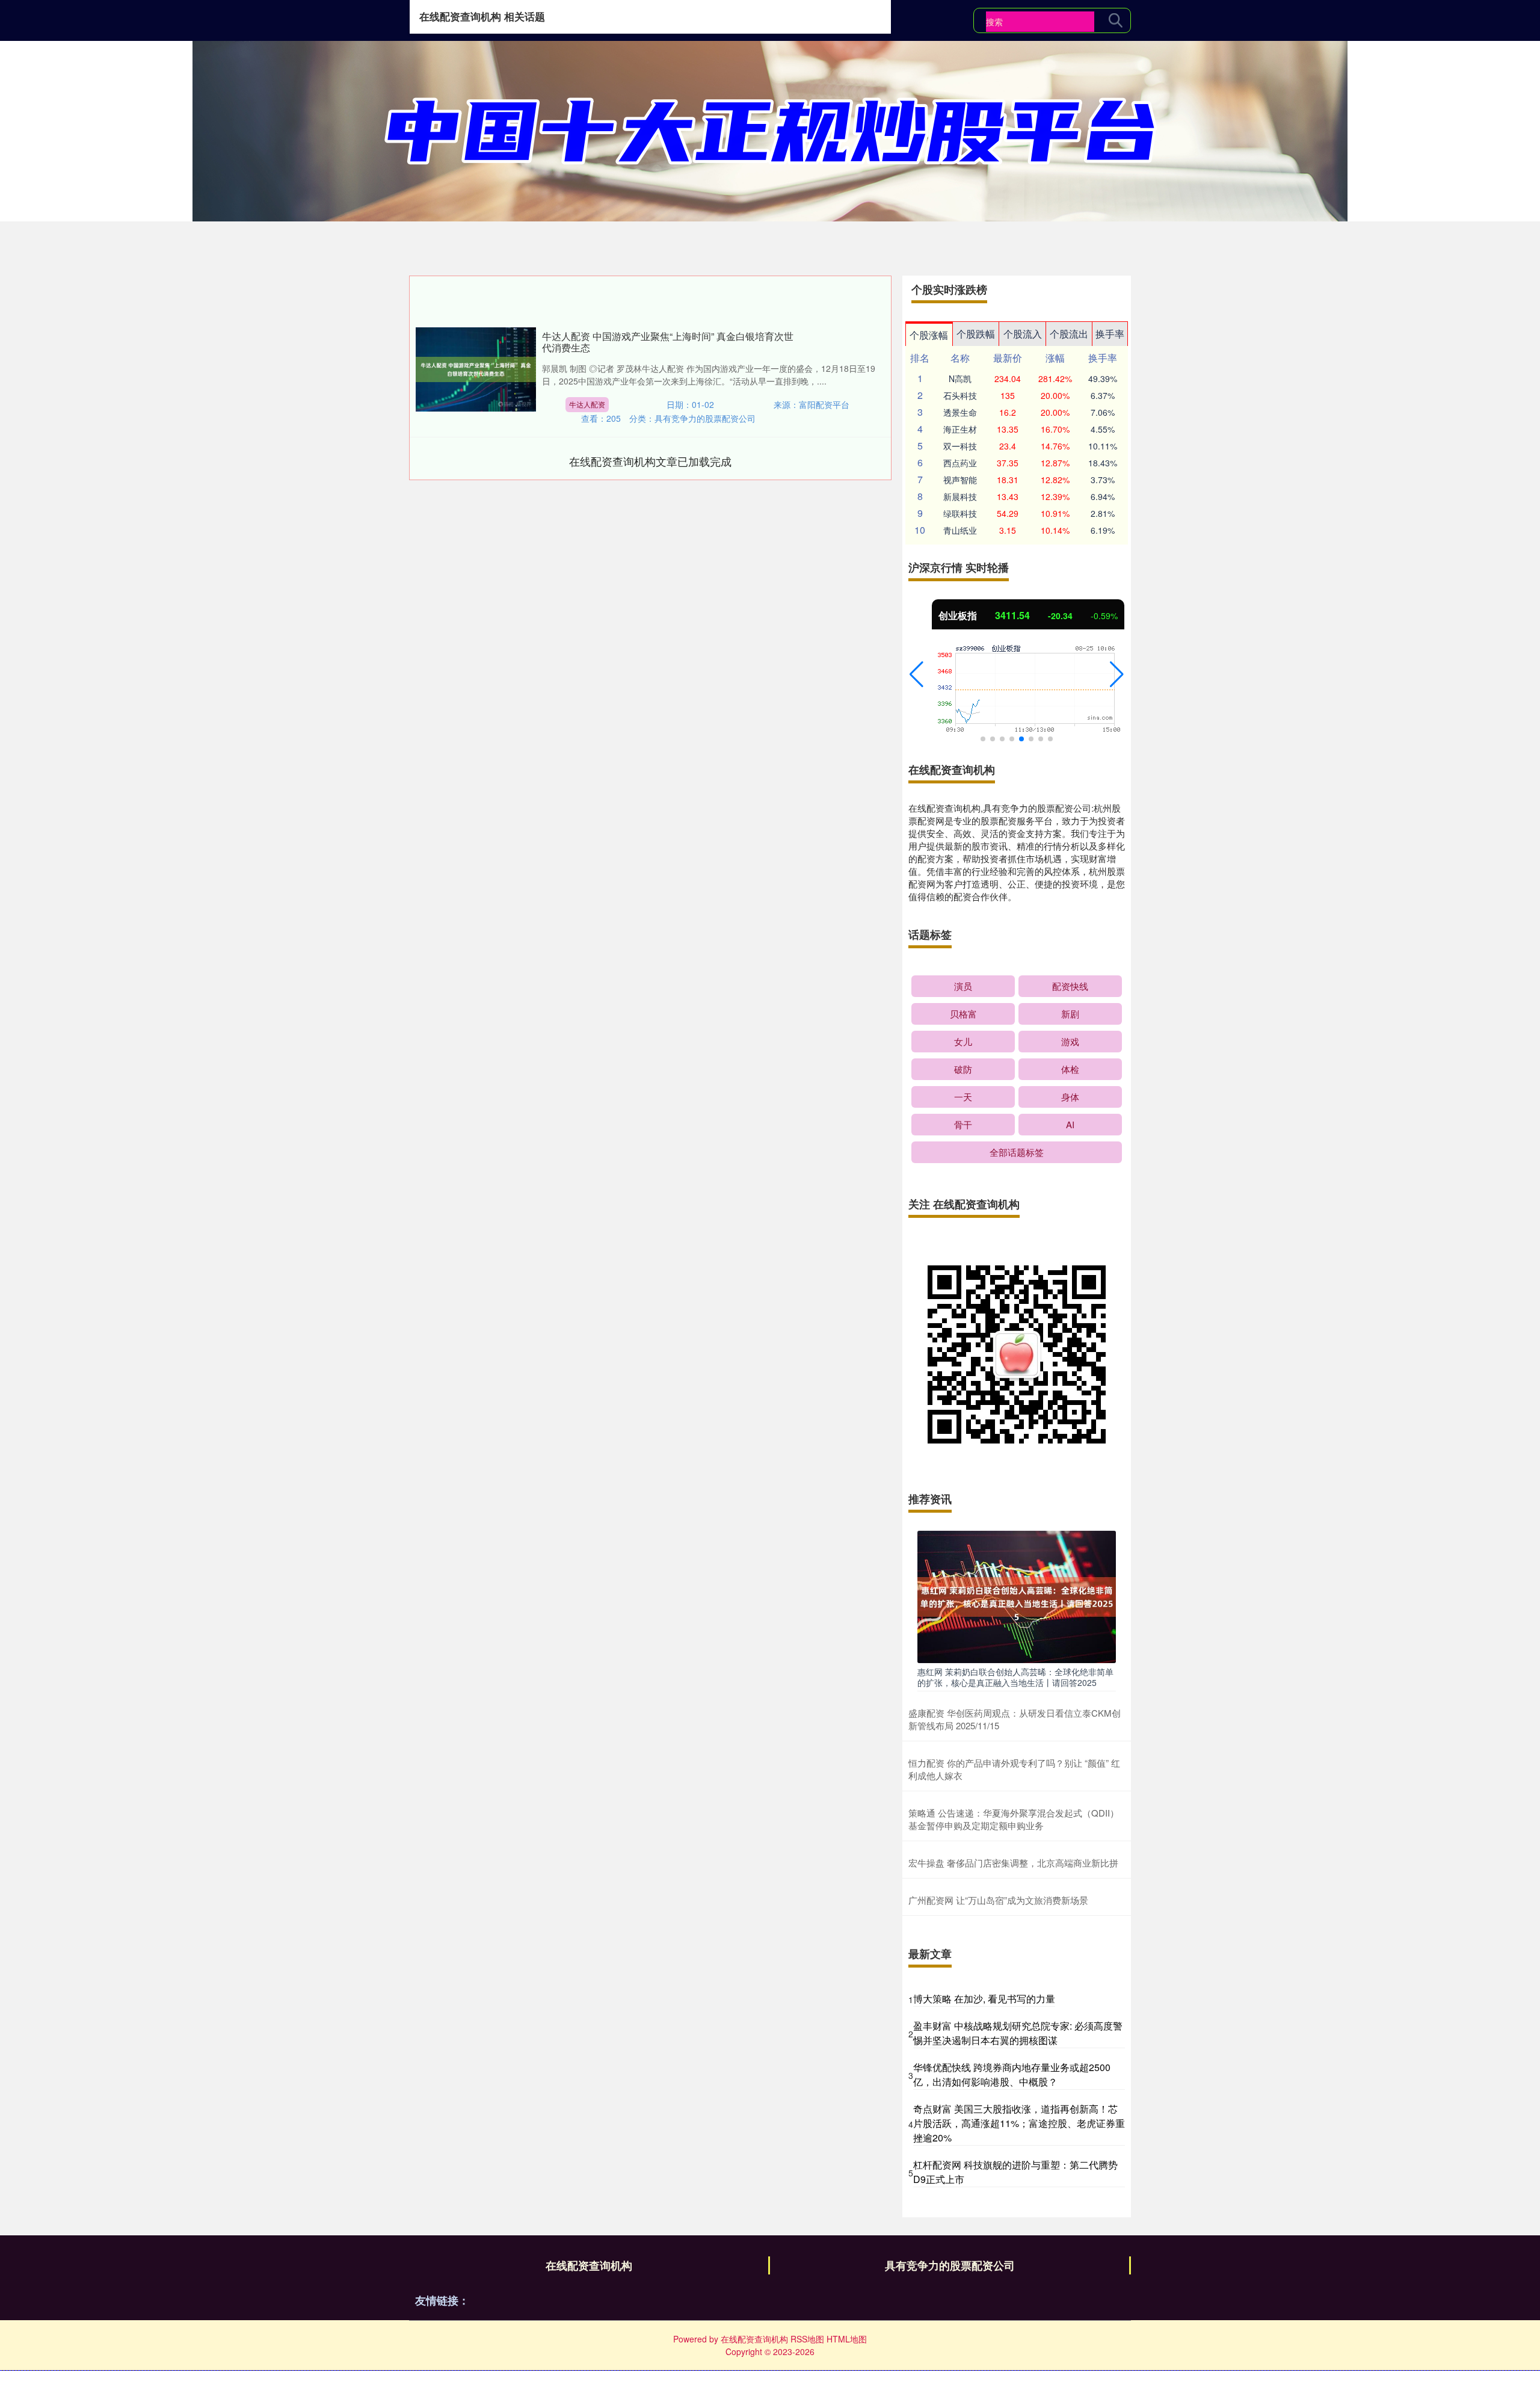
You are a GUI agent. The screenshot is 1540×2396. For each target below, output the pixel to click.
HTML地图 (847, 2339)
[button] (916, 675)
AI (1070, 1124)
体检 (1070, 1069)
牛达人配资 (587, 404)
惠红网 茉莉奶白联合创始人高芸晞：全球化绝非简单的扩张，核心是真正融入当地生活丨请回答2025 (1015, 1677)
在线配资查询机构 (589, 2265)
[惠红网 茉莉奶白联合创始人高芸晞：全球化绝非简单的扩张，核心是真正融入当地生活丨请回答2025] (1017, 1596)
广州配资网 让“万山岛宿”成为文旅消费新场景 (998, 1900)
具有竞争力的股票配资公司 (950, 2265)
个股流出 (1069, 334)
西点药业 (960, 463)
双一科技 (960, 446)
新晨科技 (960, 496)
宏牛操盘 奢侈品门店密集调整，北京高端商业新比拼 (1013, 1863)
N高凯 (960, 378)
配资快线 (1070, 986)
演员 (963, 986)
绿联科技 (960, 513)
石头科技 (960, 395)
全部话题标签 (1017, 1152)
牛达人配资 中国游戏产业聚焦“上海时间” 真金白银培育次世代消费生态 (668, 342)
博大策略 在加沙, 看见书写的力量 (984, 1999)
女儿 (963, 1041)
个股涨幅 (929, 335)
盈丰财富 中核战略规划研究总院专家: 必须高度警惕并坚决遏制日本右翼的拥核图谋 (1018, 2033)
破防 (963, 1069)
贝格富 (963, 1014)
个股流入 (1023, 334)
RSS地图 (807, 2339)
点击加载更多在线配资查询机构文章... (651, 461)
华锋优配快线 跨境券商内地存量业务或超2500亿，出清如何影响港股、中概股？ (1012, 2074)
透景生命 (960, 412)
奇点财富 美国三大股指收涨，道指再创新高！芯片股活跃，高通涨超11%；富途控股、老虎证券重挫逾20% (1019, 2123)
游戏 (1070, 1041)
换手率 (1110, 334)
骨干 (963, 1124)
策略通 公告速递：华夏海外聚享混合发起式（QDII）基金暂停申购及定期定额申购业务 (1014, 1819)
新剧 (1070, 1014)
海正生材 (960, 429)
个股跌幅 (976, 334)
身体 (1070, 1097)
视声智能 (960, 480)
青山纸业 (960, 530)
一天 (963, 1097)
